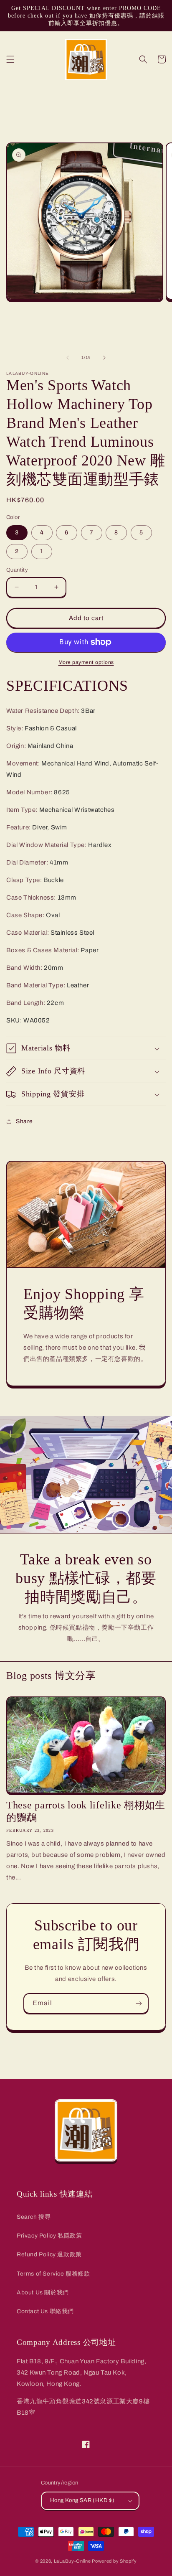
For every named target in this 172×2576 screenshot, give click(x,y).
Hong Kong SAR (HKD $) (82, 2500)
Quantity (17, 570)
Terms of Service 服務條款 (53, 2274)
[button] (10, 59)
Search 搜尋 (34, 2217)
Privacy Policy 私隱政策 (49, 2236)
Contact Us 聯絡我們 (45, 2311)
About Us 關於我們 (43, 2292)
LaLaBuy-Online (72, 2561)
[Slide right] (104, 358)
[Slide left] (68, 358)
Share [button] (24, 1121)
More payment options (86, 662)
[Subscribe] (139, 2003)
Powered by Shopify (114, 2561)
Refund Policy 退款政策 (49, 2254)
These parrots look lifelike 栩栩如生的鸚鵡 (86, 1811)
